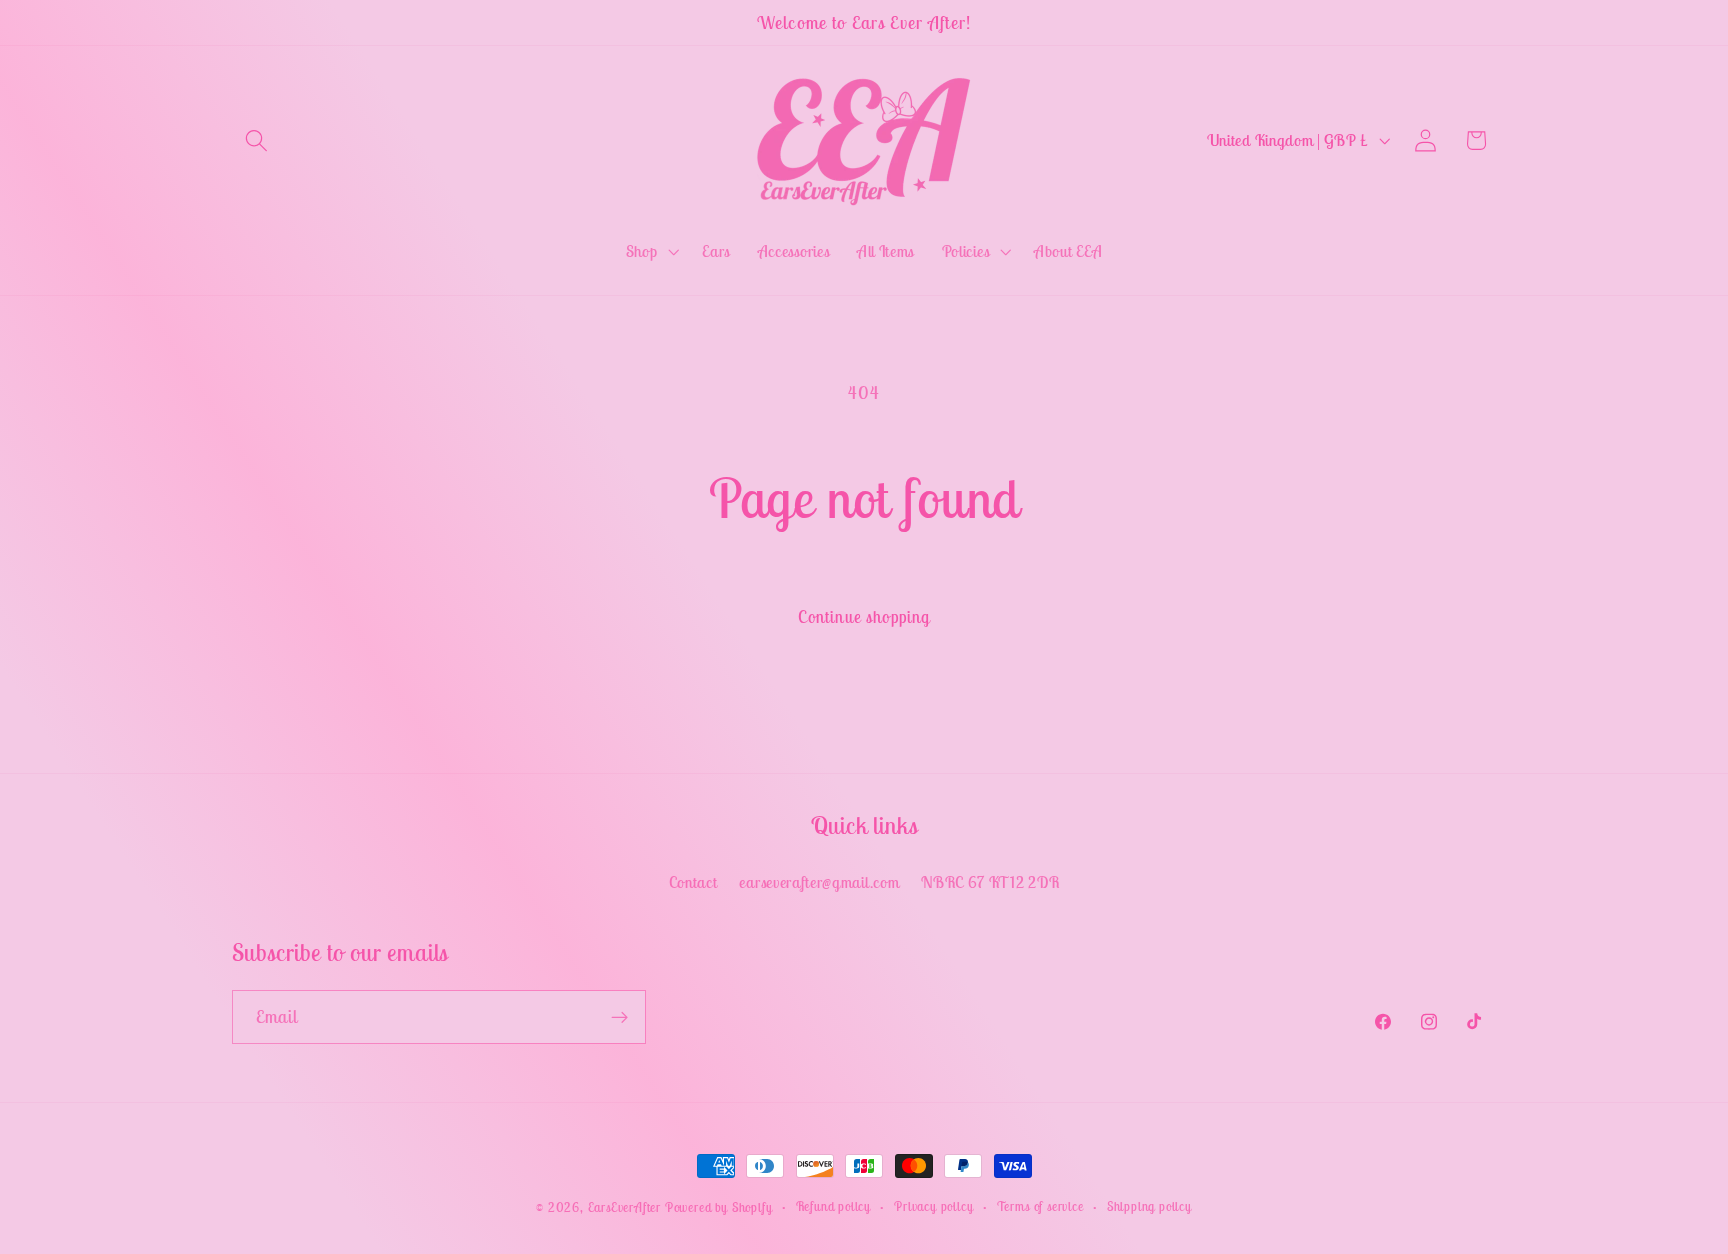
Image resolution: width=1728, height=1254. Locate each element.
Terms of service (1040, 1206)
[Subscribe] (619, 1017)
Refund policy (833, 1206)
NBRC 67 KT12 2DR (990, 882)
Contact (693, 882)
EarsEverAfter (624, 1207)
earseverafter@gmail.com (819, 882)
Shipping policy (1149, 1206)
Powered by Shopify (719, 1207)
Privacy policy (933, 1206)
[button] (257, 140)
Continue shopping (864, 617)
